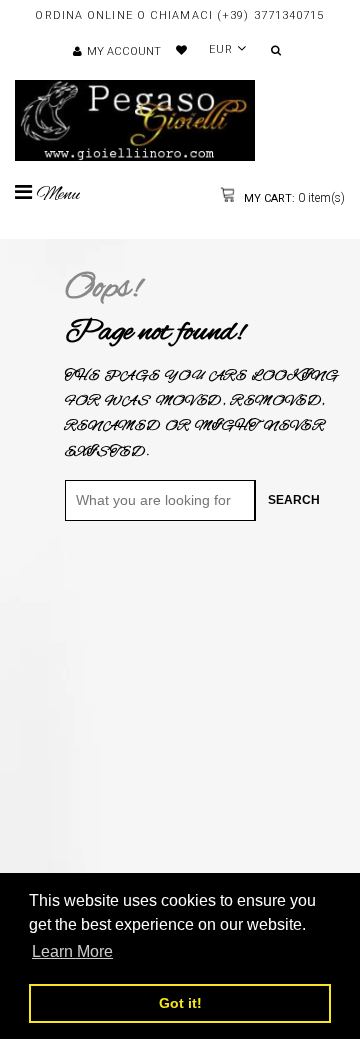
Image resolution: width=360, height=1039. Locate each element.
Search (294, 500)
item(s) (293, 198)
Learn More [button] (72, 951)
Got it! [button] (180, 1003)
